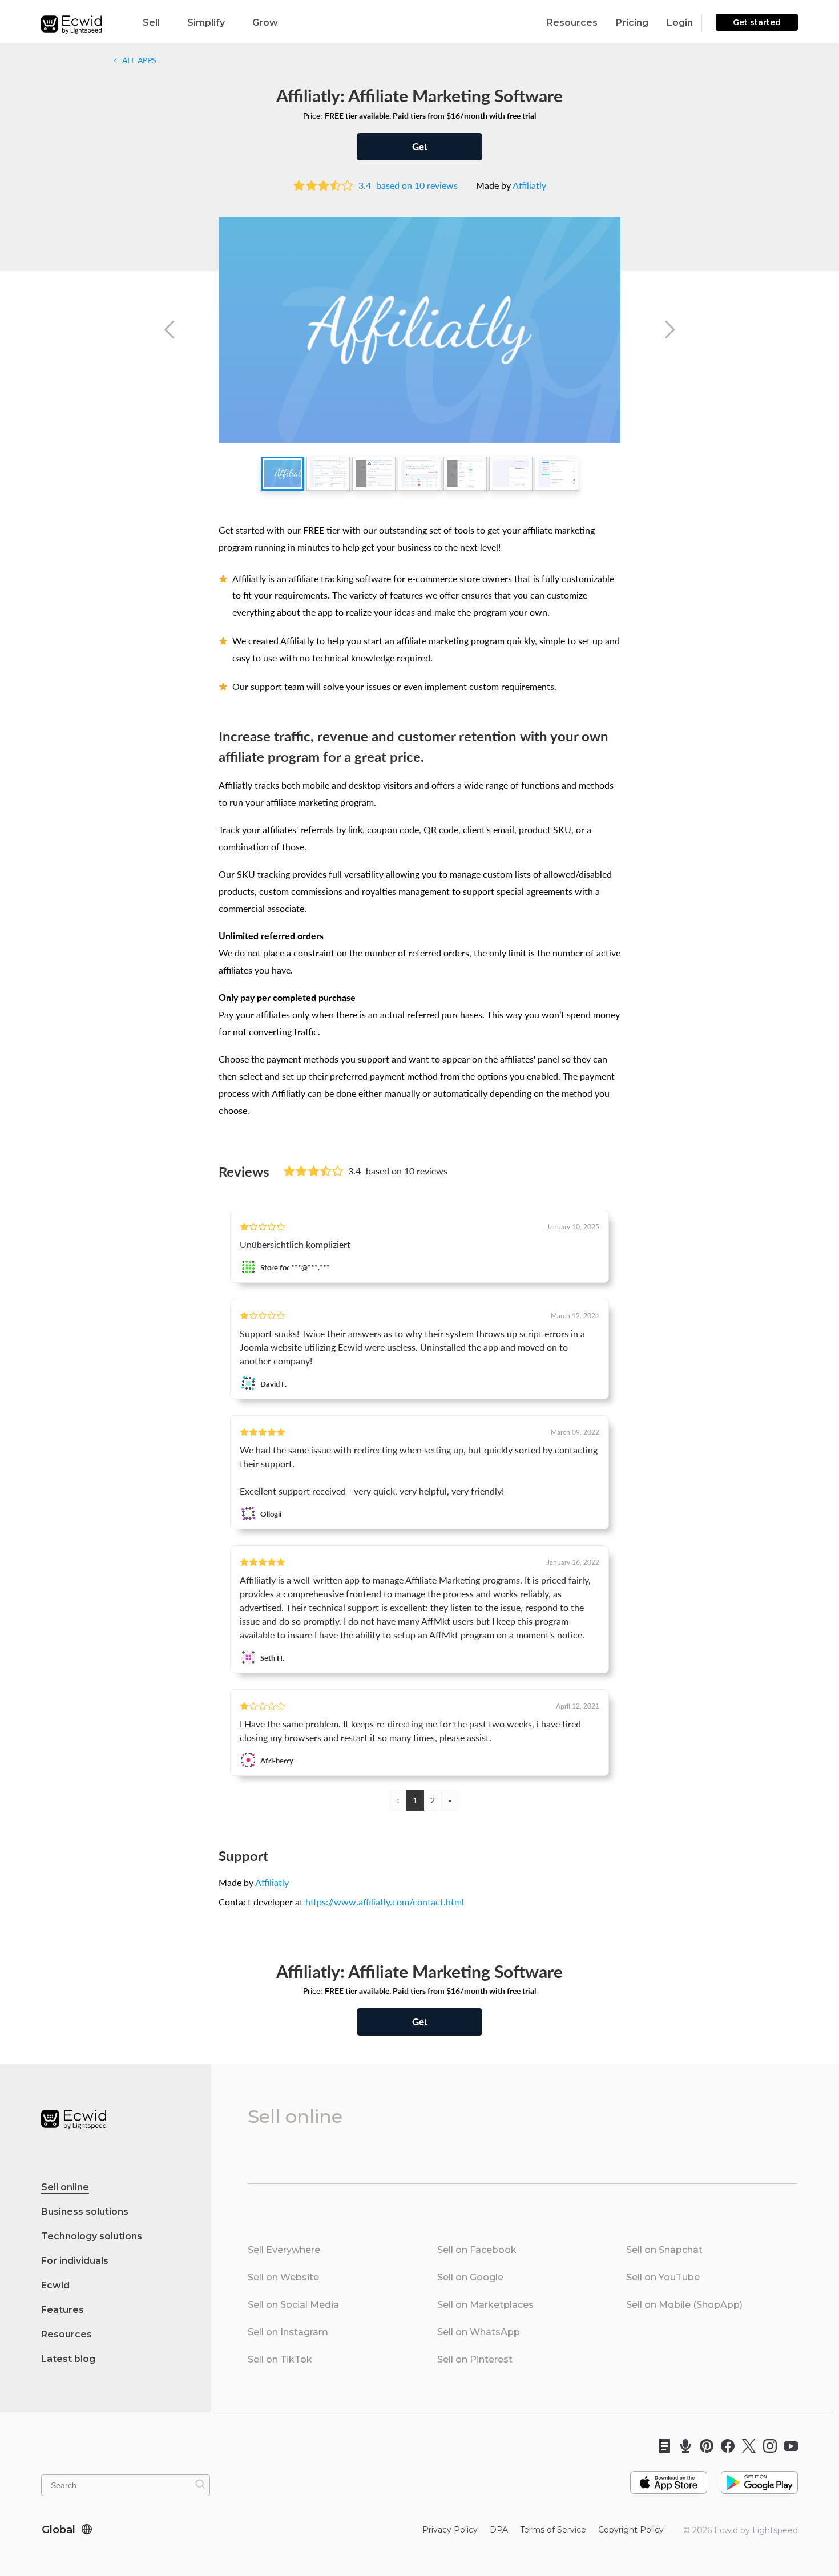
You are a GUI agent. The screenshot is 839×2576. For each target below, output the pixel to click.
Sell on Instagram (288, 2332)
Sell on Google (470, 2277)
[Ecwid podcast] (682, 2446)
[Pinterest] (703, 2446)
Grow (265, 23)
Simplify (206, 23)
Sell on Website (283, 2277)
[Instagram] (766, 2446)
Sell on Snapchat (664, 2250)
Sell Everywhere (284, 2250)
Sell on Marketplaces (485, 2305)
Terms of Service (553, 2530)
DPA (499, 2530)
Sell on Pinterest (475, 2359)
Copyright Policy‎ (631, 2530)
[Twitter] (745, 2446)
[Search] (200, 2484)
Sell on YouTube (663, 2277)
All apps (138, 60)
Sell (151, 23)
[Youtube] (787, 2446)
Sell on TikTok (280, 2359)
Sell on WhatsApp (479, 2332)
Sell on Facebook (477, 2250)
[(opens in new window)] (669, 2478)
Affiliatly (529, 185)
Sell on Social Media (293, 2305)
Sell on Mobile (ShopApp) (684, 2305)
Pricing (632, 23)
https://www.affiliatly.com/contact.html (385, 1902)
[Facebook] (724, 2446)
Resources (572, 23)
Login (680, 23)
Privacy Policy (450, 2530)
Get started (757, 22)
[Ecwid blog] (661, 2446)
